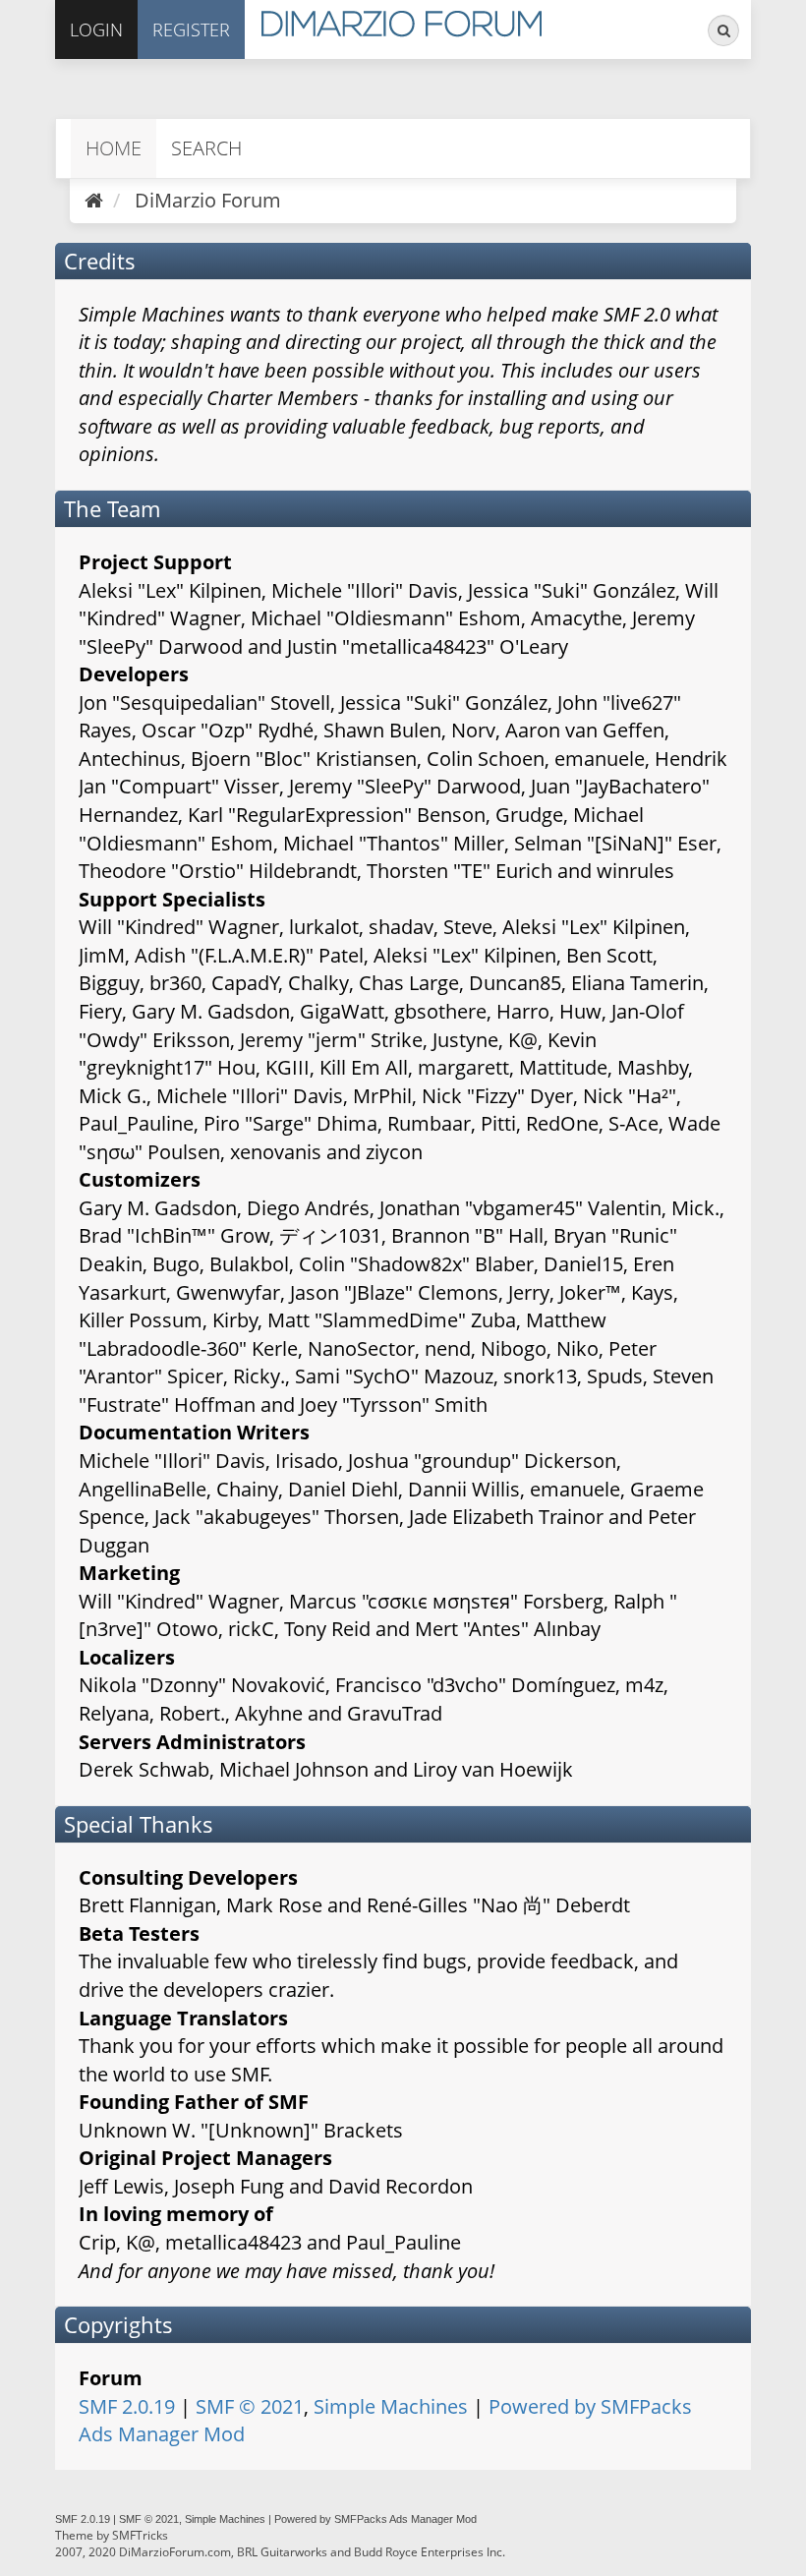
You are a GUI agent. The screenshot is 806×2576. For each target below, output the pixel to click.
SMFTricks (140, 2535)
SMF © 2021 (250, 2406)
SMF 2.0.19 (127, 2406)
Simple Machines (391, 2406)
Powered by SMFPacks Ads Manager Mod (375, 2519)
